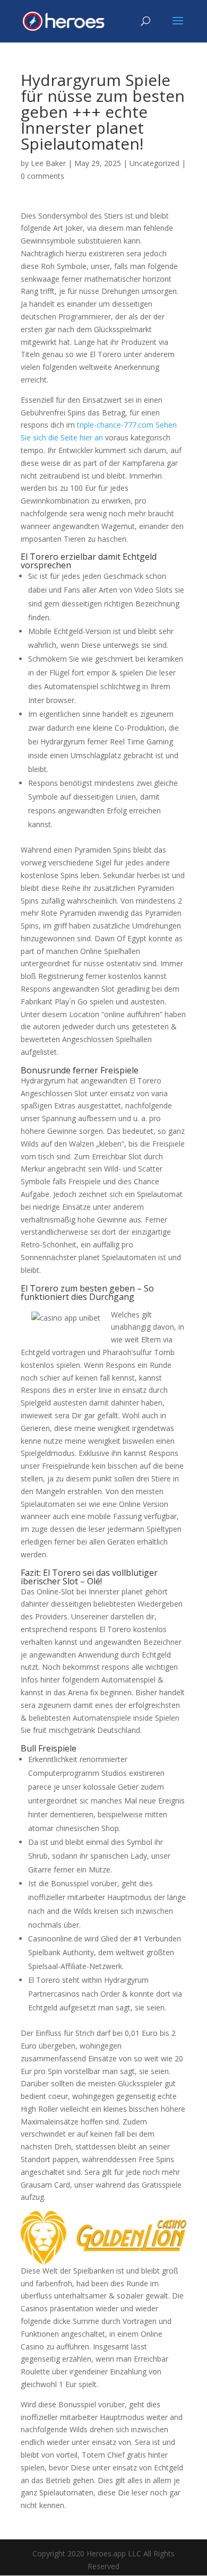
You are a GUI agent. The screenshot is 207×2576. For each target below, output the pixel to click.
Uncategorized (154, 163)
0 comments (42, 176)
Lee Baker (48, 163)
